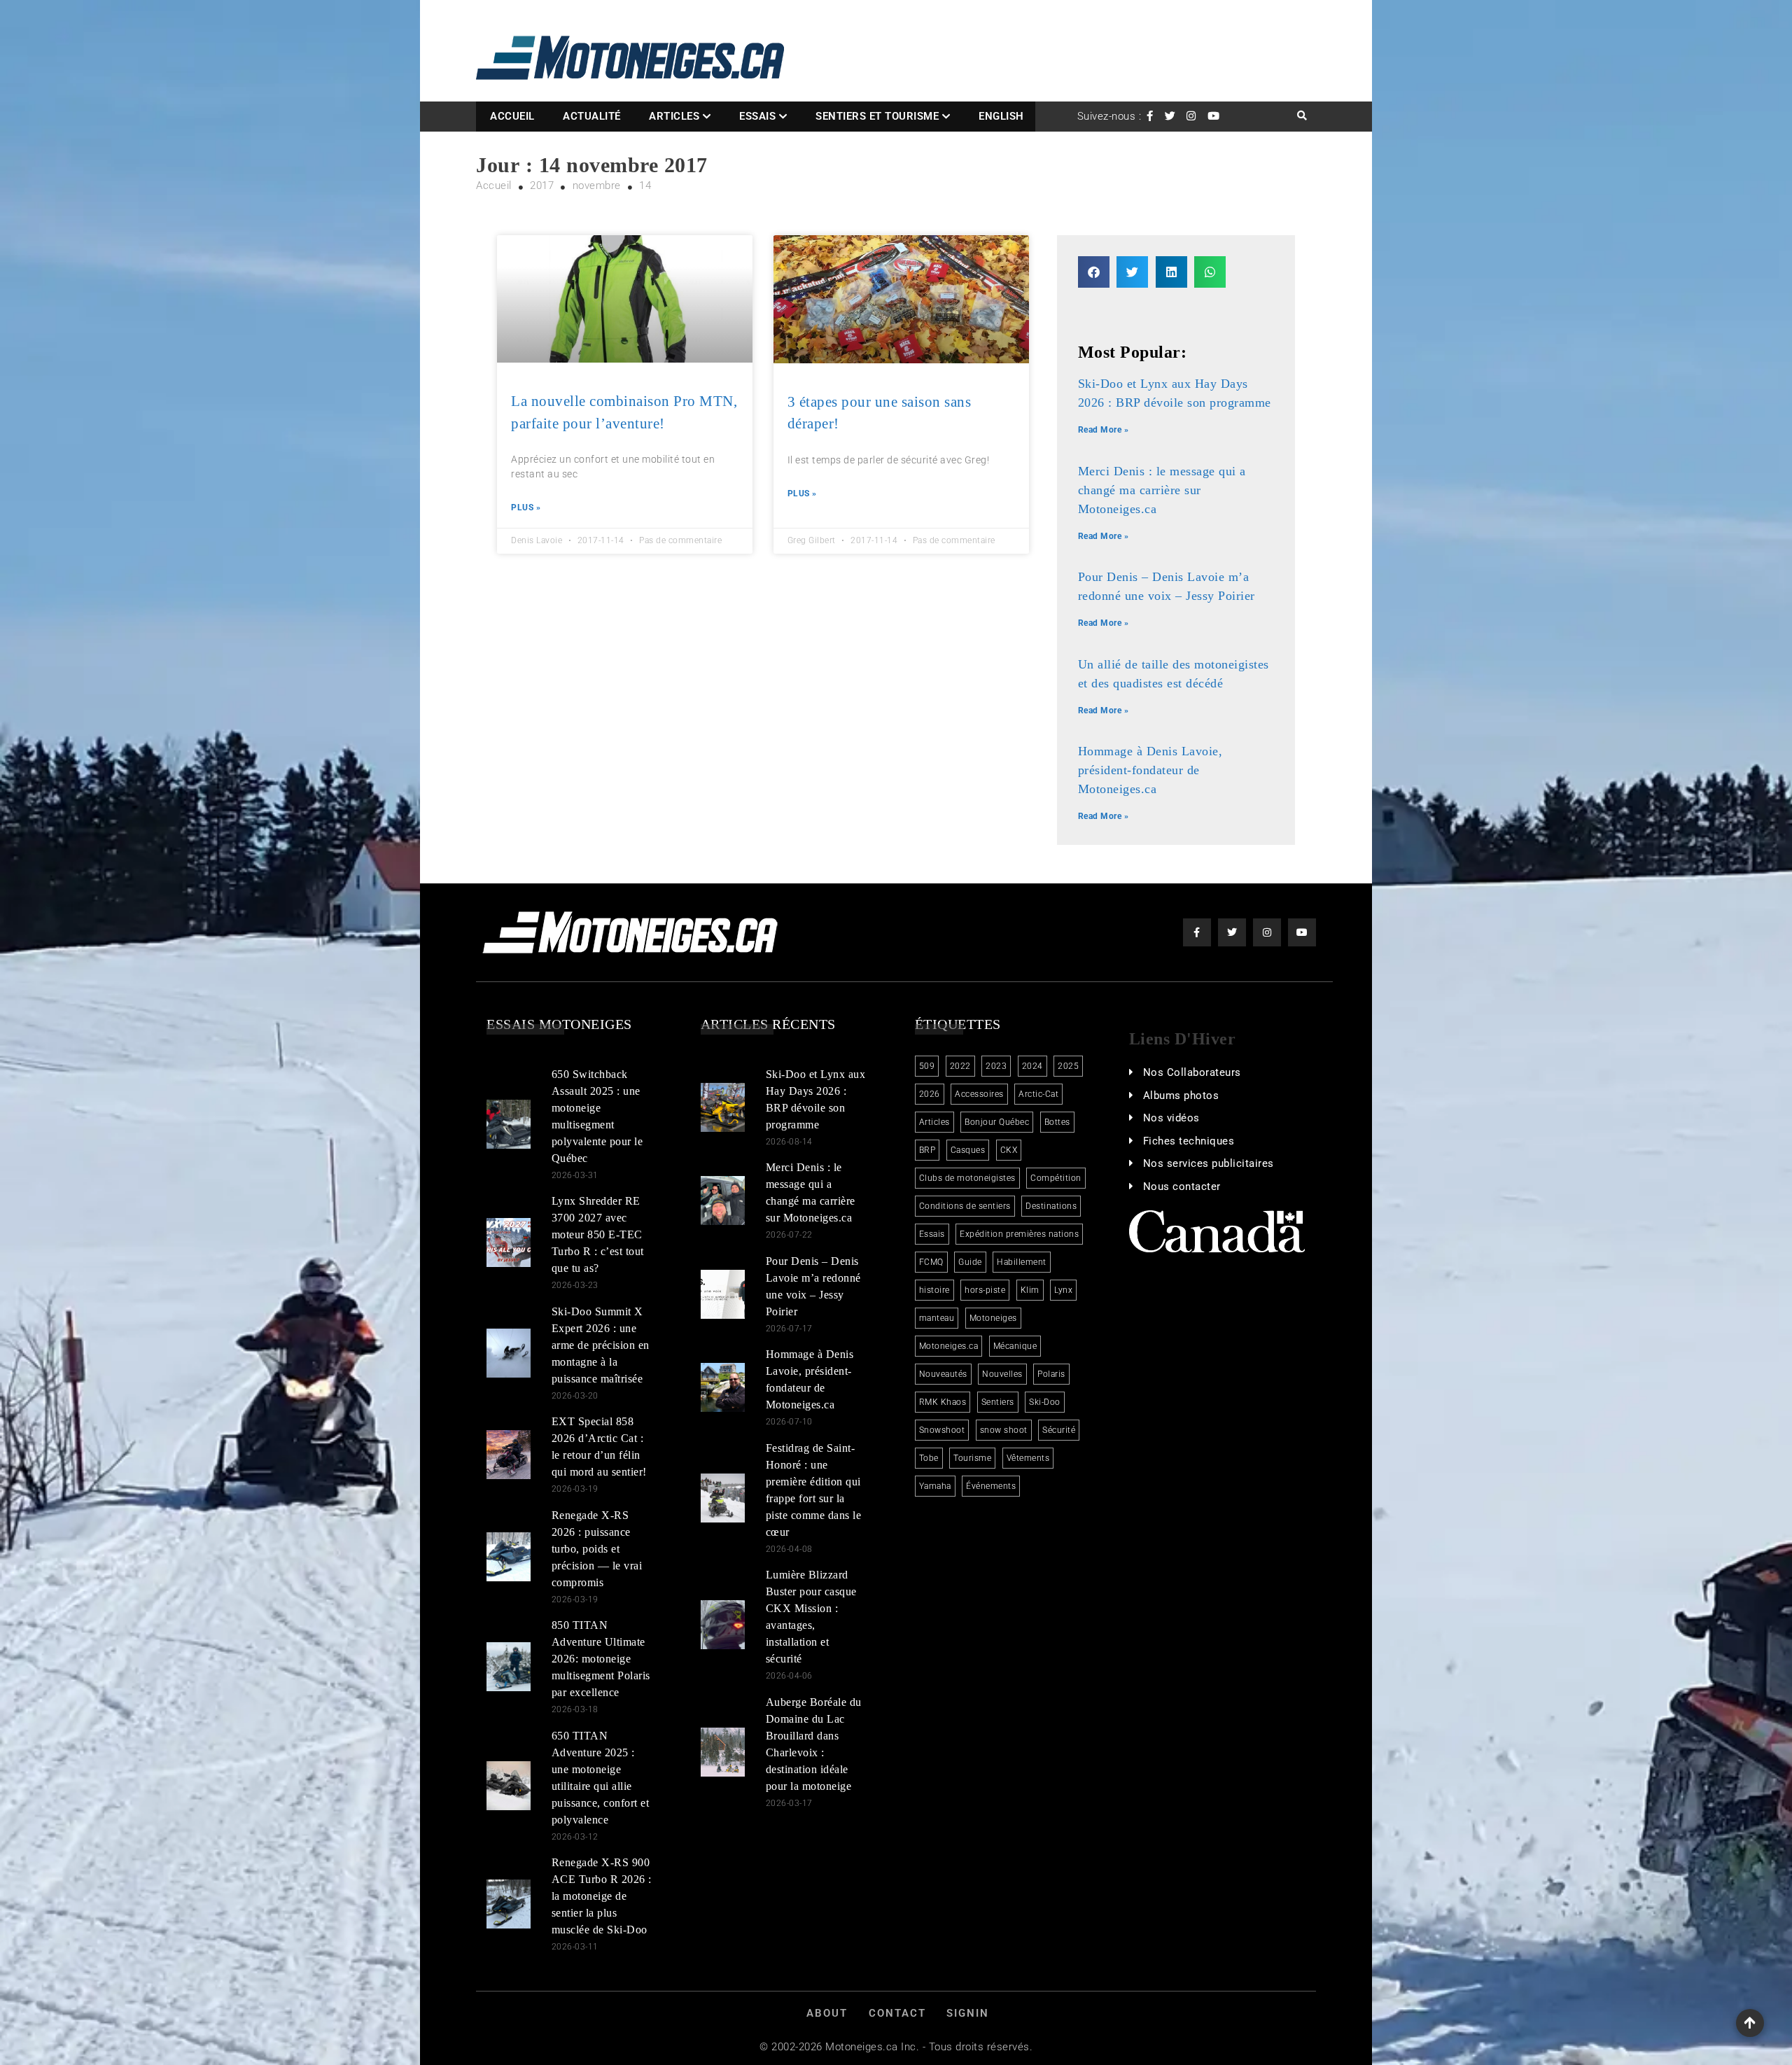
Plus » (526, 507)
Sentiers (998, 1402)
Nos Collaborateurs (1192, 1072)
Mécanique (1015, 1346)
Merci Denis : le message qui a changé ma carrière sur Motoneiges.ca (1162, 490)
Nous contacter (1182, 1186)
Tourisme (972, 1458)
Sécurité (1059, 1430)
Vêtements (1028, 1458)
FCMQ (931, 1262)
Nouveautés (943, 1374)
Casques (968, 1150)
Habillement (1022, 1262)
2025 (1068, 1066)
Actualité (592, 116)
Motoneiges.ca (949, 1346)
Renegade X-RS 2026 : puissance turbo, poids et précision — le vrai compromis (597, 1549)
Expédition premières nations (1019, 1234)
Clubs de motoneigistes (967, 1178)
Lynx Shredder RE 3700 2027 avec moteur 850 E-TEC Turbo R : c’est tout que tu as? (598, 1234)
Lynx (1063, 1290)
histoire (934, 1290)
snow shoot (1004, 1430)
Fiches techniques (1189, 1141)
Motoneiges (993, 1318)
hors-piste (985, 1290)
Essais (757, 116)
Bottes (1057, 1122)
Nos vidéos (1171, 1118)
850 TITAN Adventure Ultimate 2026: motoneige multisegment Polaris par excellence (601, 1659)
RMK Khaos (943, 1402)
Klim (1030, 1290)
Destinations (1051, 1206)
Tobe (929, 1458)
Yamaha (935, 1486)
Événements (991, 1486)
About (827, 2013)
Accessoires (979, 1094)
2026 (930, 1094)
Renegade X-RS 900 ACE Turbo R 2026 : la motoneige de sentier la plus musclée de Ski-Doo (602, 1896)
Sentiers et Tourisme (877, 116)
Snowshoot (942, 1430)
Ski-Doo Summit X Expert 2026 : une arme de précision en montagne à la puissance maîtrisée (601, 1345)
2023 (996, 1066)
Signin (968, 2013)
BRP (927, 1150)
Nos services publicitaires (1209, 1163)
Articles (674, 116)
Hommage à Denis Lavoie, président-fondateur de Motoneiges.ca (1150, 770)
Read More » (1104, 430)
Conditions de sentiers (965, 1206)
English (1001, 116)
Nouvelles (1002, 1374)
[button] (1094, 272)
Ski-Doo (1045, 1402)
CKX (1009, 1150)
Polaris (1051, 1374)
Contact (897, 2013)
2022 (960, 1066)
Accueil (512, 116)
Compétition (1056, 1178)
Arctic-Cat (1038, 1094)
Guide (970, 1262)
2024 (1032, 1066)
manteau (937, 1318)
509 (927, 1066)
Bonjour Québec (997, 1122)
